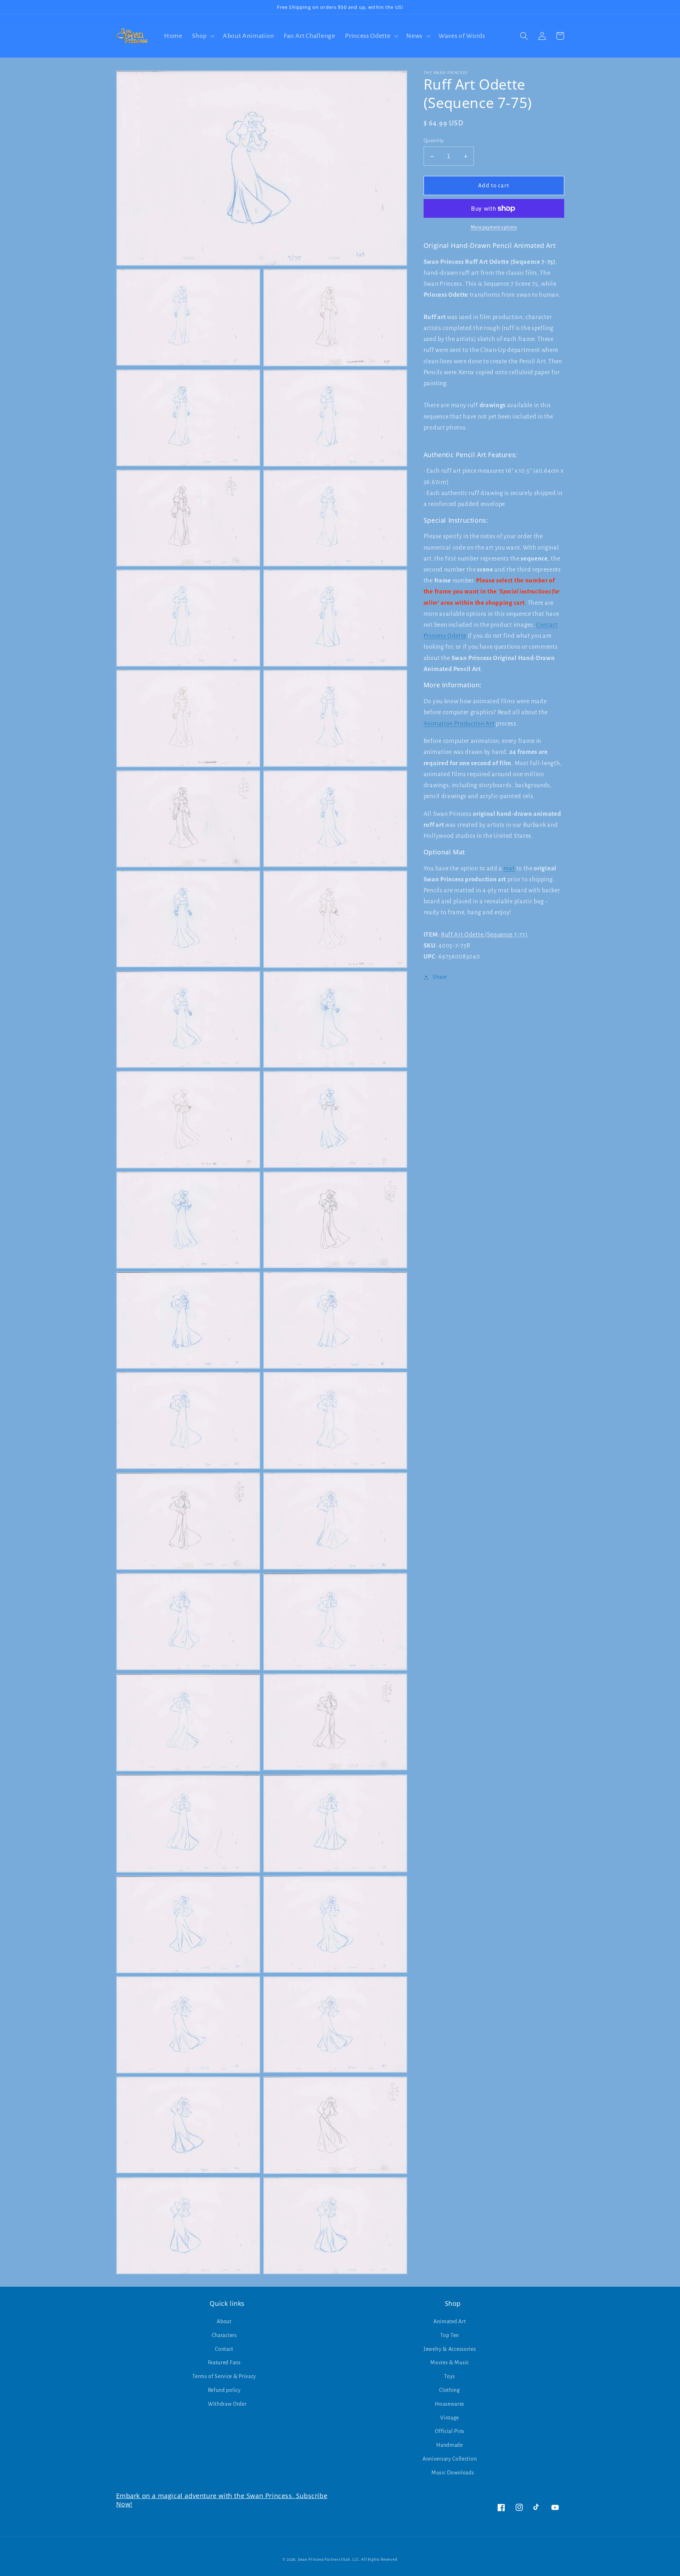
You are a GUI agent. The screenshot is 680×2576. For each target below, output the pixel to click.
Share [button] (440, 977)
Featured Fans (224, 2362)
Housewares (450, 2404)
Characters (224, 2335)
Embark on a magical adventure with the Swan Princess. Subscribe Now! (222, 2500)
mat (509, 868)
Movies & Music (450, 2362)
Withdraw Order (227, 2404)
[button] (202, 36)
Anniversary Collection (450, 2459)
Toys (450, 2376)
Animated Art (450, 2321)
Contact (224, 2349)
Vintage (450, 2418)
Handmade (450, 2445)
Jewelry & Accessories (450, 2349)
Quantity (434, 141)
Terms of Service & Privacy (224, 2376)
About (224, 2321)
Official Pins (450, 2431)
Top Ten (450, 2335)
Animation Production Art (459, 724)
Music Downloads (453, 2473)
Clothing (450, 2390)
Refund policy (224, 2390)
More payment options (494, 228)
